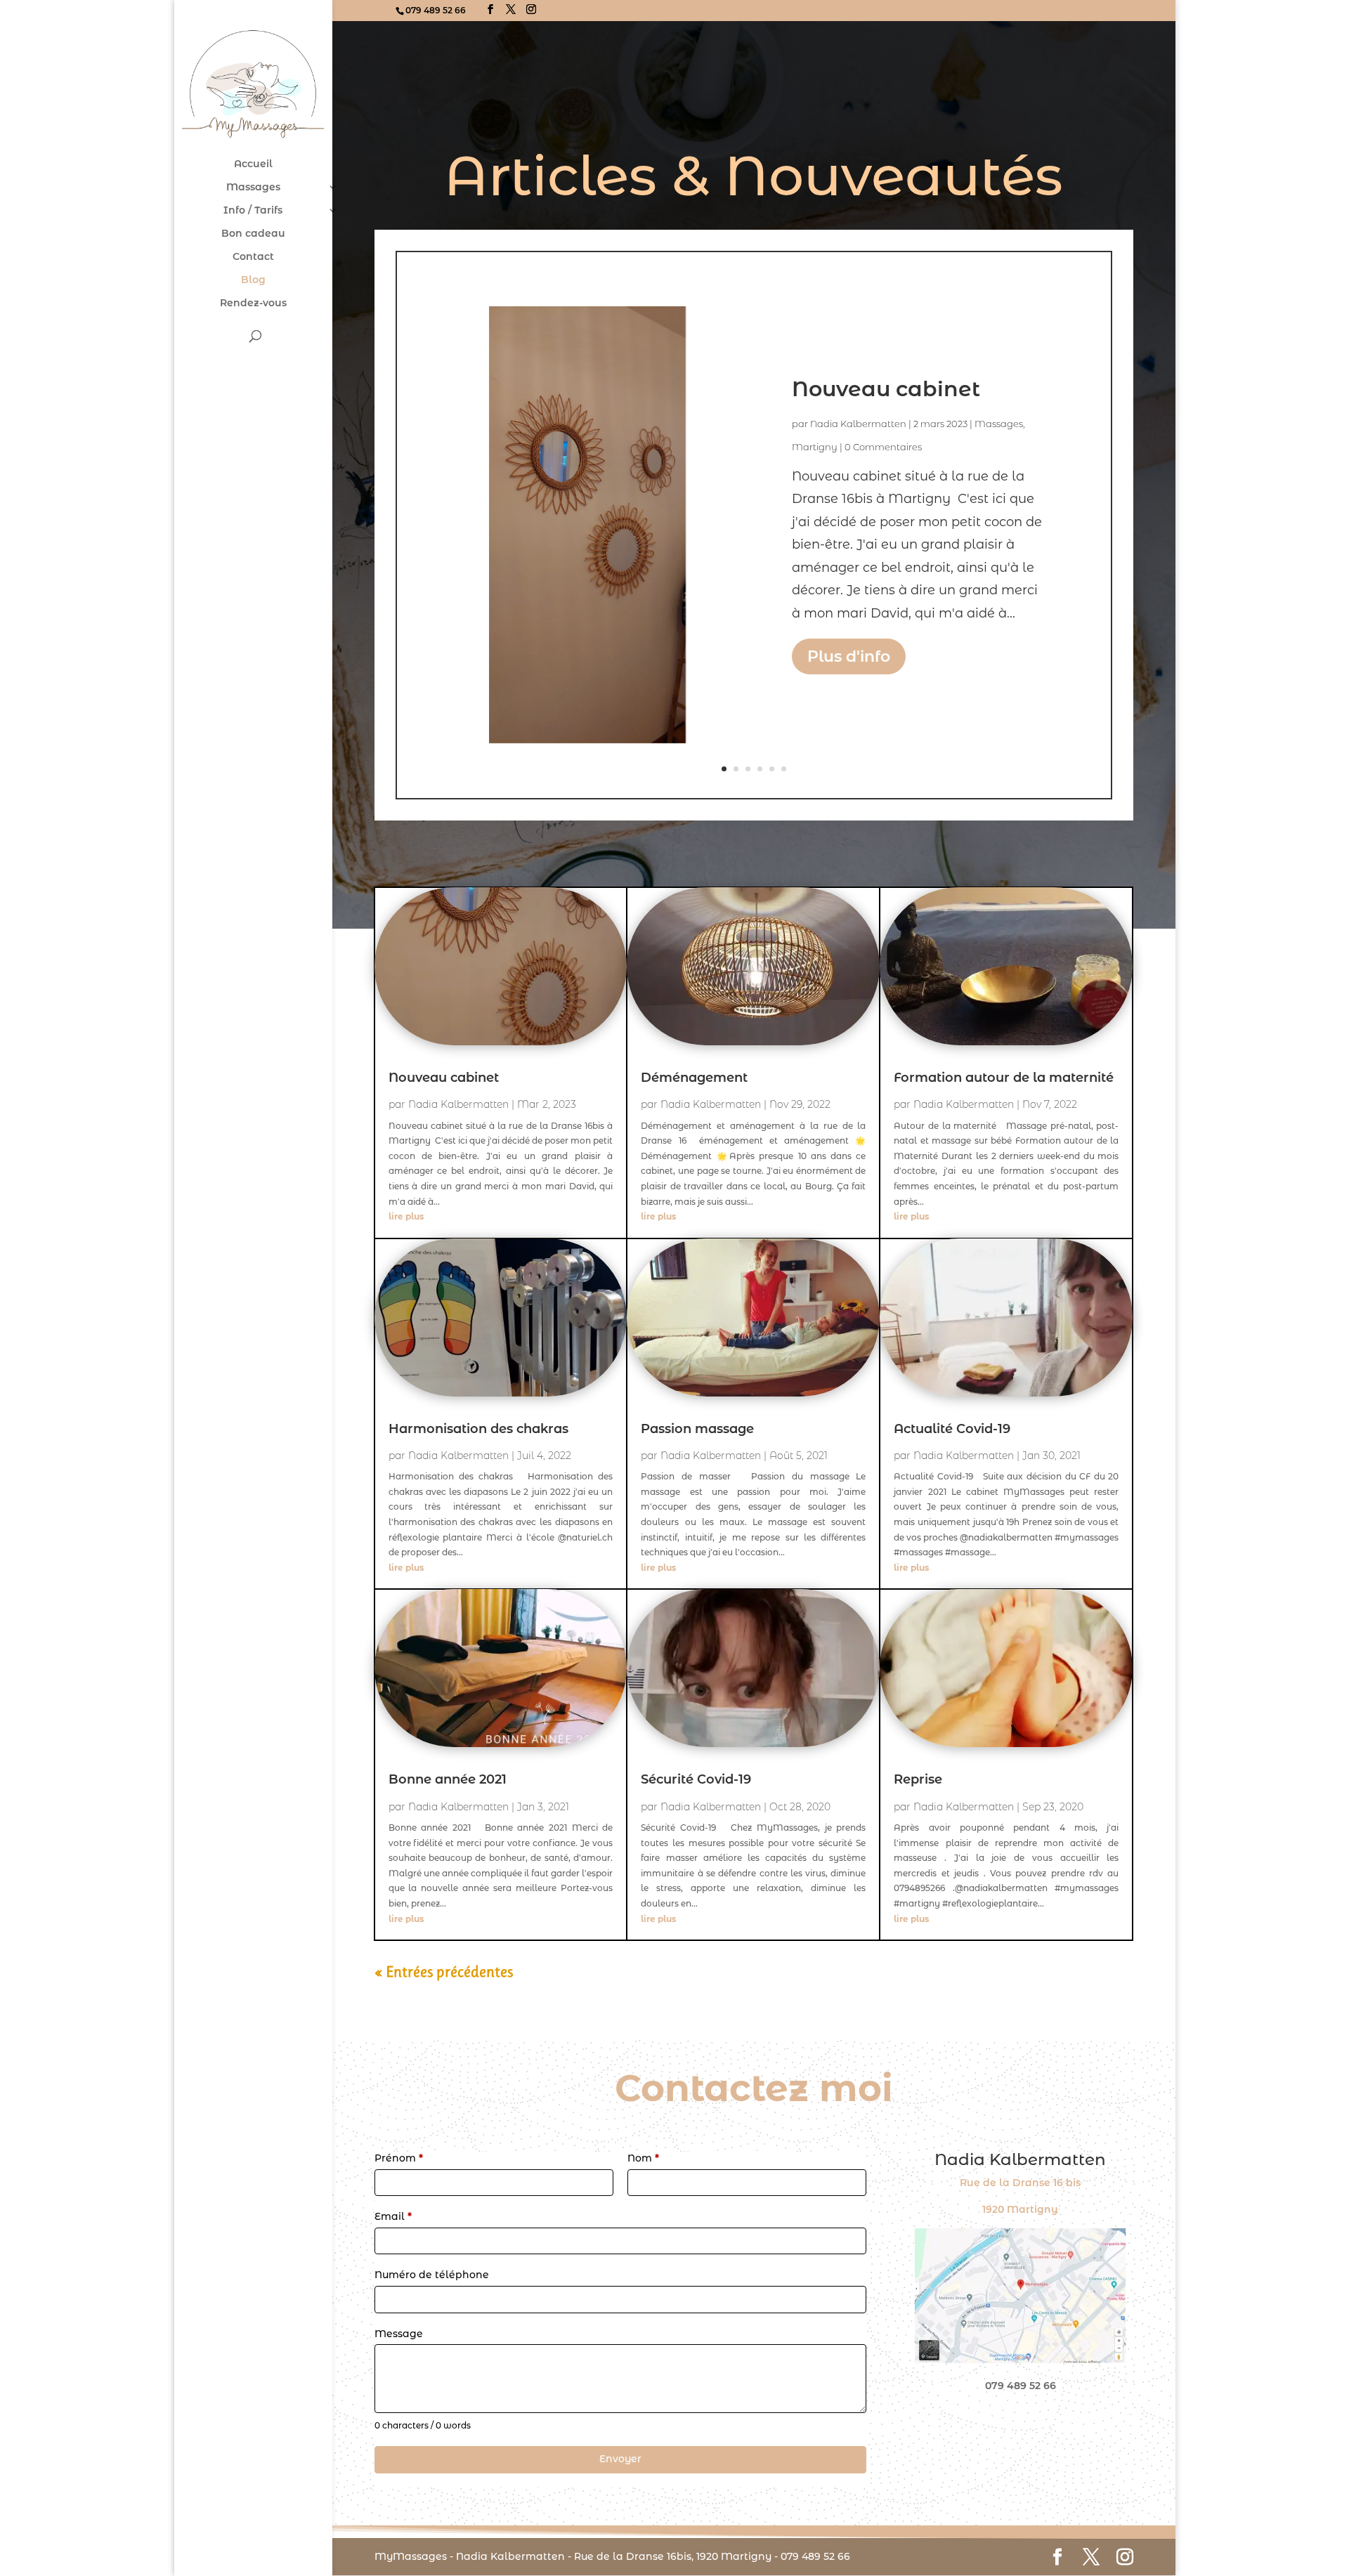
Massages (253, 188)
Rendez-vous (253, 303)
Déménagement (694, 1078)
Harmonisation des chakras (478, 1429)
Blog (253, 280)
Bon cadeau (253, 234)
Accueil (253, 164)
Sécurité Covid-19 (696, 1779)
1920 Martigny (1020, 2209)
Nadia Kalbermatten (858, 424)
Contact (253, 257)
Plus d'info (849, 656)
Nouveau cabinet (886, 389)
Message (399, 2334)
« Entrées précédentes (444, 1972)
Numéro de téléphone (432, 2275)
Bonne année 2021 (448, 1779)
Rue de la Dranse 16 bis (1020, 2183)
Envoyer (620, 2459)
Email (393, 2216)
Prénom (399, 2158)
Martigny (815, 446)
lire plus (406, 1216)
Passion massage (697, 1429)
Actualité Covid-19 (952, 1429)
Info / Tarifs (253, 211)
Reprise (918, 1779)
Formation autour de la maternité (1004, 1078)
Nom (643, 2158)
